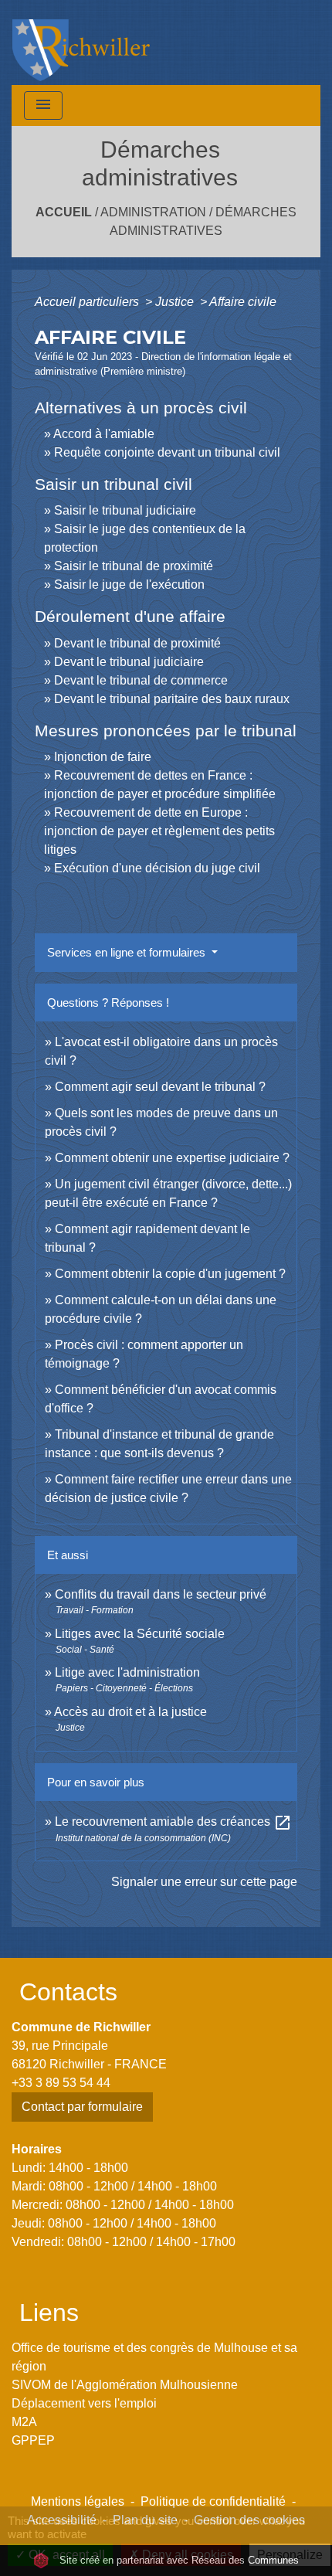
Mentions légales (78, 2501)
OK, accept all (65, 2555)
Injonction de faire (103, 757)
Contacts (68, 1992)
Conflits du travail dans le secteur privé (161, 1594)
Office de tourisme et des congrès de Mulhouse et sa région (154, 2357)
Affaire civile (243, 302)
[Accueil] (81, 42)
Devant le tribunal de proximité (137, 643)
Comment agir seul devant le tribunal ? (160, 1087)
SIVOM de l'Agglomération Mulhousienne (125, 2385)
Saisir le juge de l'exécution (129, 585)
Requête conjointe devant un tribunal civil (167, 452)
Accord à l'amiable (104, 434)
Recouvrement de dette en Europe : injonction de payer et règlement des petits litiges (159, 831)
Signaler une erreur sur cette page (204, 1882)
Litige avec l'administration (127, 1672)
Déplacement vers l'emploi (84, 2403)
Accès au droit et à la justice (130, 1712)
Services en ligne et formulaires (128, 952)
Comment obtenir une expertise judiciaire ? (172, 1158)
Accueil (64, 212)
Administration (153, 212)
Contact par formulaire (82, 2107)
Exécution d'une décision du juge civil (159, 868)
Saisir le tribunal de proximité (134, 566)
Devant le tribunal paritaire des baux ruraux (172, 699)
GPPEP (33, 2440)
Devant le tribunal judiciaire (129, 662)
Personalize (290, 2555)
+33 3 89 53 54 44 (61, 2083)
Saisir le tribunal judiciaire (125, 510)
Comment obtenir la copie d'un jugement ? (170, 1274)
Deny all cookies (186, 2555)
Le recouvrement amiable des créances (173, 1822)
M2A (24, 2422)
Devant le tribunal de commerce (141, 680)
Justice (176, 302)
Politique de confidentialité (213, 2501)
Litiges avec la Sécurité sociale (140, 1634)
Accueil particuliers (88, 302)
